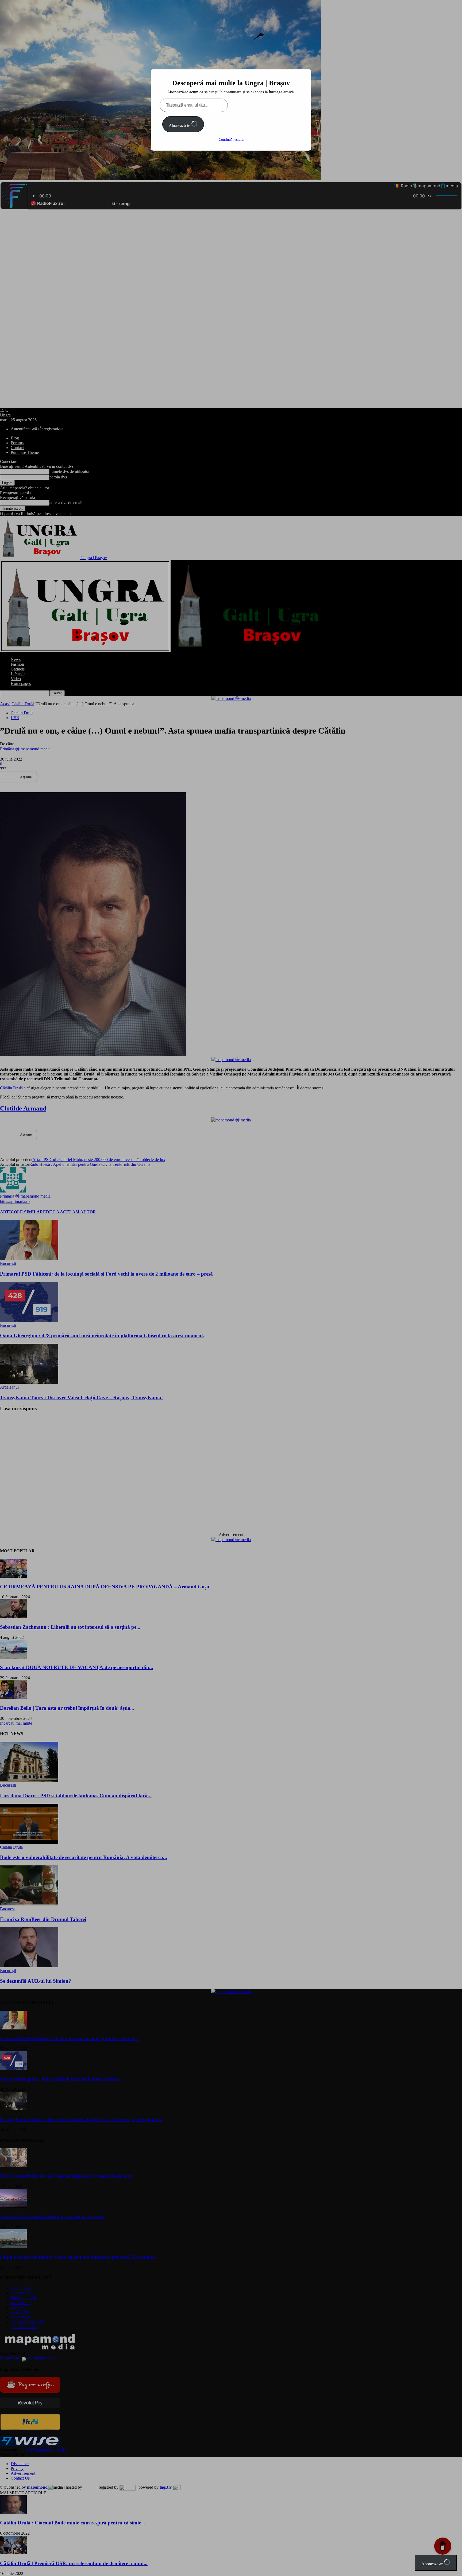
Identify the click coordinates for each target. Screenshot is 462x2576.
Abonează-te (180, 125)
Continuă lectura (231, 140)
